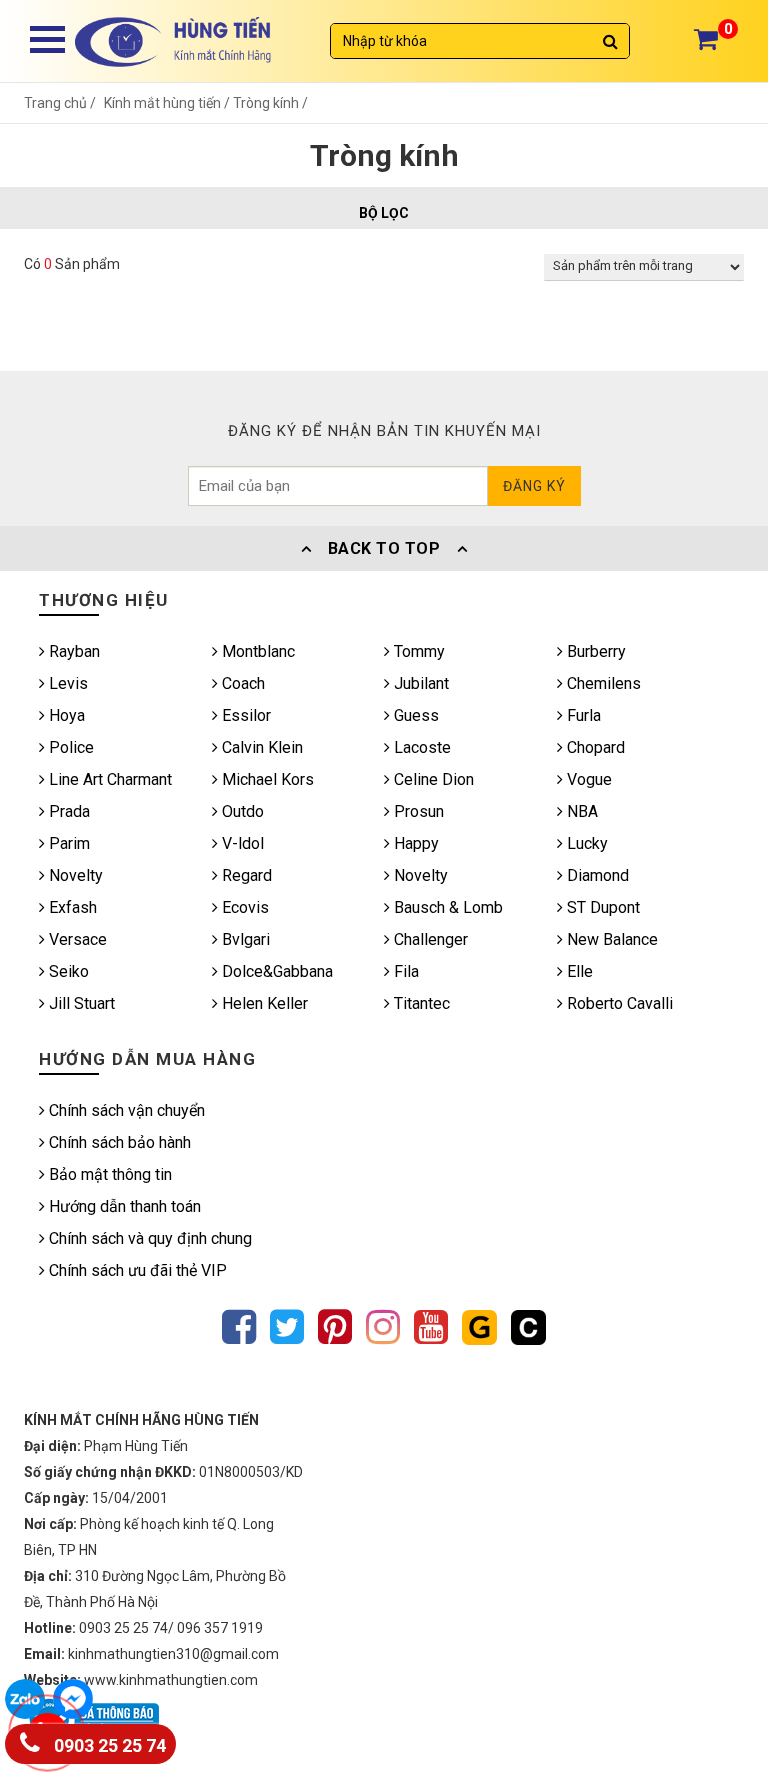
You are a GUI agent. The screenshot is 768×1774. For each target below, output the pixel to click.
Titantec (420, 1003)
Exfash (71, 907)
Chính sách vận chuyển (125, 1110)
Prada (67, 811)
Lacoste (420, 747)
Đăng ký (534, 486)
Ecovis (243, 907)
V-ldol (241, 843)
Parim (67, 843)
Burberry (594, 651)
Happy (414, 843)
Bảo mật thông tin (108, 1174)
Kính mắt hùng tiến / (168, 103)
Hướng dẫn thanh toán (123, 1206)
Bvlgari (244, 939)
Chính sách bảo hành (118, 1142)
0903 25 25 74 (108, 1746)
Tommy (417, 651)
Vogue (587, 779)
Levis (66, 683)
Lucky (585, 843)
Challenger (429, 939)
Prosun (417, 811)
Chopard (594, 747)
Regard (245, 875)
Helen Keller (263, 1003)
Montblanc (256, 651)
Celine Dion (432, 779)
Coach (241, 683)
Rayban (72, 651)
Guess (414, 715)
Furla (582, 715)
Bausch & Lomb (446, 907)
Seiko (67, 971)
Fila (404, 971)
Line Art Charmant (108, 779)
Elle (578, 971)
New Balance (610, 939)
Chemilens (602, 683)
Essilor (244, 715)
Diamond (596, 875)
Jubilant (419, 683)
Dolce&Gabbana (275, 971)
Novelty (74, 875)
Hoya (65, 715)
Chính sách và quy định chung (148, 1238)
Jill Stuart (80, 1003)
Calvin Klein (260, 747)
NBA (580, 811)
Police (69, 747)
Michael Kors (266, 779)
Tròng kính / (270, 103)
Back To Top (384, 548)
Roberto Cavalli (618, 1003)
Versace (76, 939)
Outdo (241, 811)
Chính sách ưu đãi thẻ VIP (136, 1270)
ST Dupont (601, 907)
